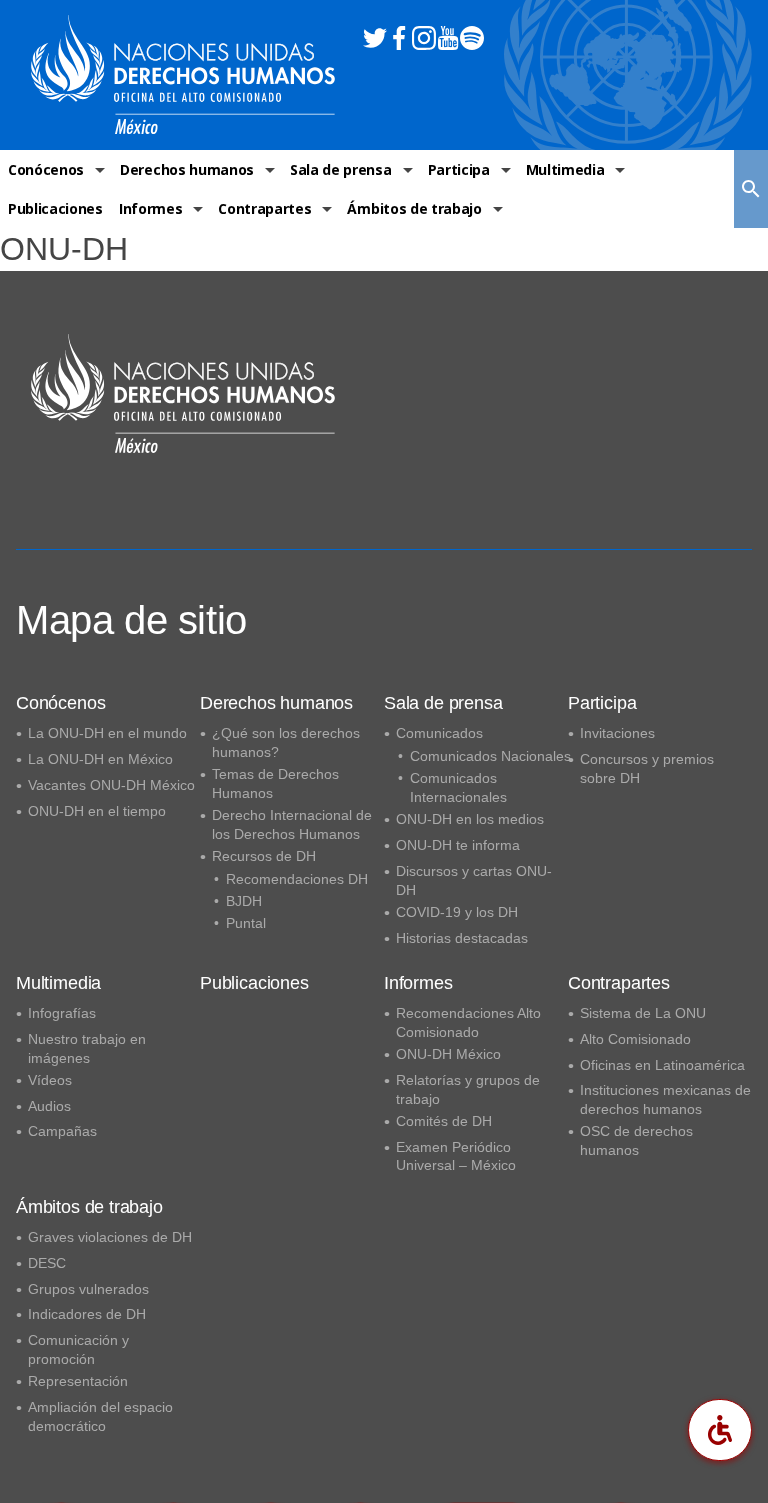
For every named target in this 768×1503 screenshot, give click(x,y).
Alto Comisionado (635, 1039)
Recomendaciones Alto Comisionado (468, 1022)
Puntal (246, 923)
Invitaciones (617, 733)
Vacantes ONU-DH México (111, 785)
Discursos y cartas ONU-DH (474, 880)
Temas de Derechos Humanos (275, 783)
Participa (459, 169)
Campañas (62, 1131)
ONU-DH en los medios (470, 819)
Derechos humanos (187, 169)
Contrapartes (264, 208)
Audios (49, 1106)
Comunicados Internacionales (458, 787)
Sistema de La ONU (643, 1013)
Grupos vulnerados (88, 1289)
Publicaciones (55, 208)
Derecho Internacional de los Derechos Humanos (292, 824)
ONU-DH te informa (458, 845)
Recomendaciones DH (297, 879)
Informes (150, 208)
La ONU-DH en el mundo (107, 733)
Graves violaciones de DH (110, 1237)
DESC (47, 1263)
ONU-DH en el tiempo (97, 811)
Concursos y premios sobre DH (647, 768)
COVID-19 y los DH (457, 912)
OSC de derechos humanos (636, 1140)
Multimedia (565, 169)
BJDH (244, 901)
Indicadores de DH (87, 1314)
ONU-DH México (448, 1054)
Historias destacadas (462, 938)
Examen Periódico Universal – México (456, 1156)
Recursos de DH (264, 856)
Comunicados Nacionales (490, 756)
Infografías (62, 1013)
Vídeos (50, 1080)
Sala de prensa (341, 169)
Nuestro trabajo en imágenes (87, 1048)
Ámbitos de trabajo (414, 208)
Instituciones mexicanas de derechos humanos (665, 1099)
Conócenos (46, 169)
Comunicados (439, 733)
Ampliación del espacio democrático (100, 1416)
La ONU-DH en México (100, 759)
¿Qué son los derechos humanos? (286, 742)
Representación (78, 1381)
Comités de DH (444, 1121)
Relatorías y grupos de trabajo (468, 1089)
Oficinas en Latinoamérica (662, 1065)
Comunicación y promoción (78, 1349)
